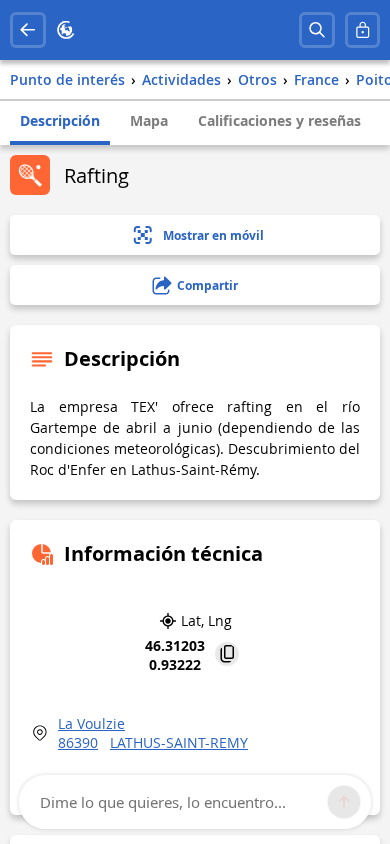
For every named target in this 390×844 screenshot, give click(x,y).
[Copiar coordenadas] (227, 655)
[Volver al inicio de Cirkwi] (66, 30)
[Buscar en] (317, 30)
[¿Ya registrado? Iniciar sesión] (363, 30)
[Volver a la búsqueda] (28, 30)
